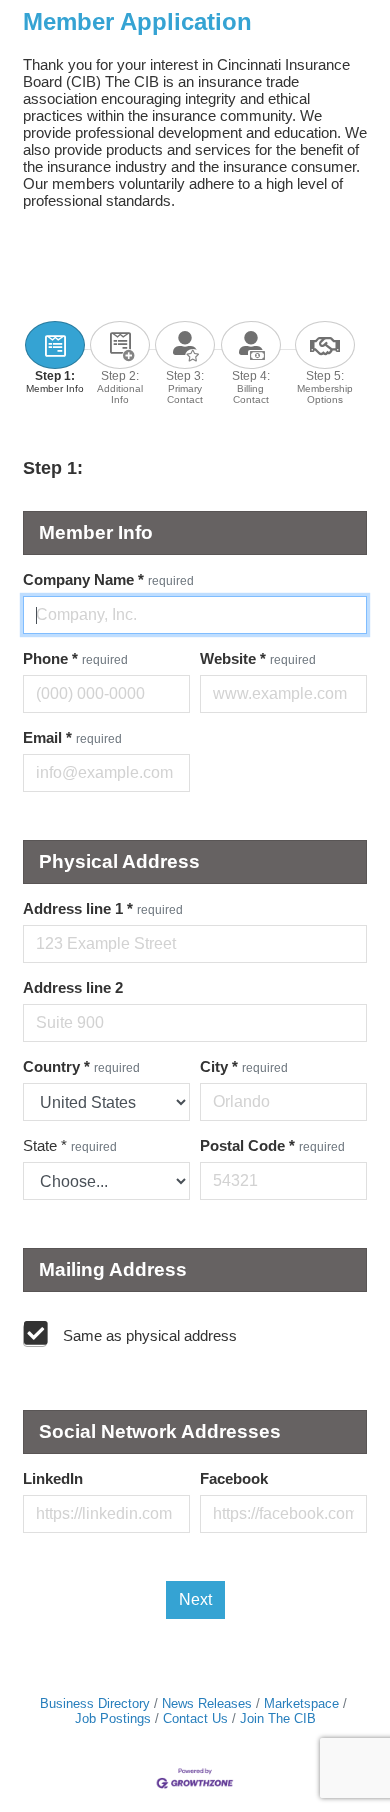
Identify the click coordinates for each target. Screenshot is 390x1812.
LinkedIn (53, 1478)
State (70, 1145)
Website (258, 658)
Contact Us (195, 1718)
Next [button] (195, 1599)
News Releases (207, 1703)
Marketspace (301, 1703)
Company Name (108, 579)
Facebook (234, 1478)
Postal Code (272, 1145)
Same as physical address (150, 1335)
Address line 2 (73, 987)
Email (72, 737)
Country (81, 1066)
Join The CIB (278, 1718)
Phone (75, 658)
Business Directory (95, 1703)
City (244, 1066)
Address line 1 (103, 908)
